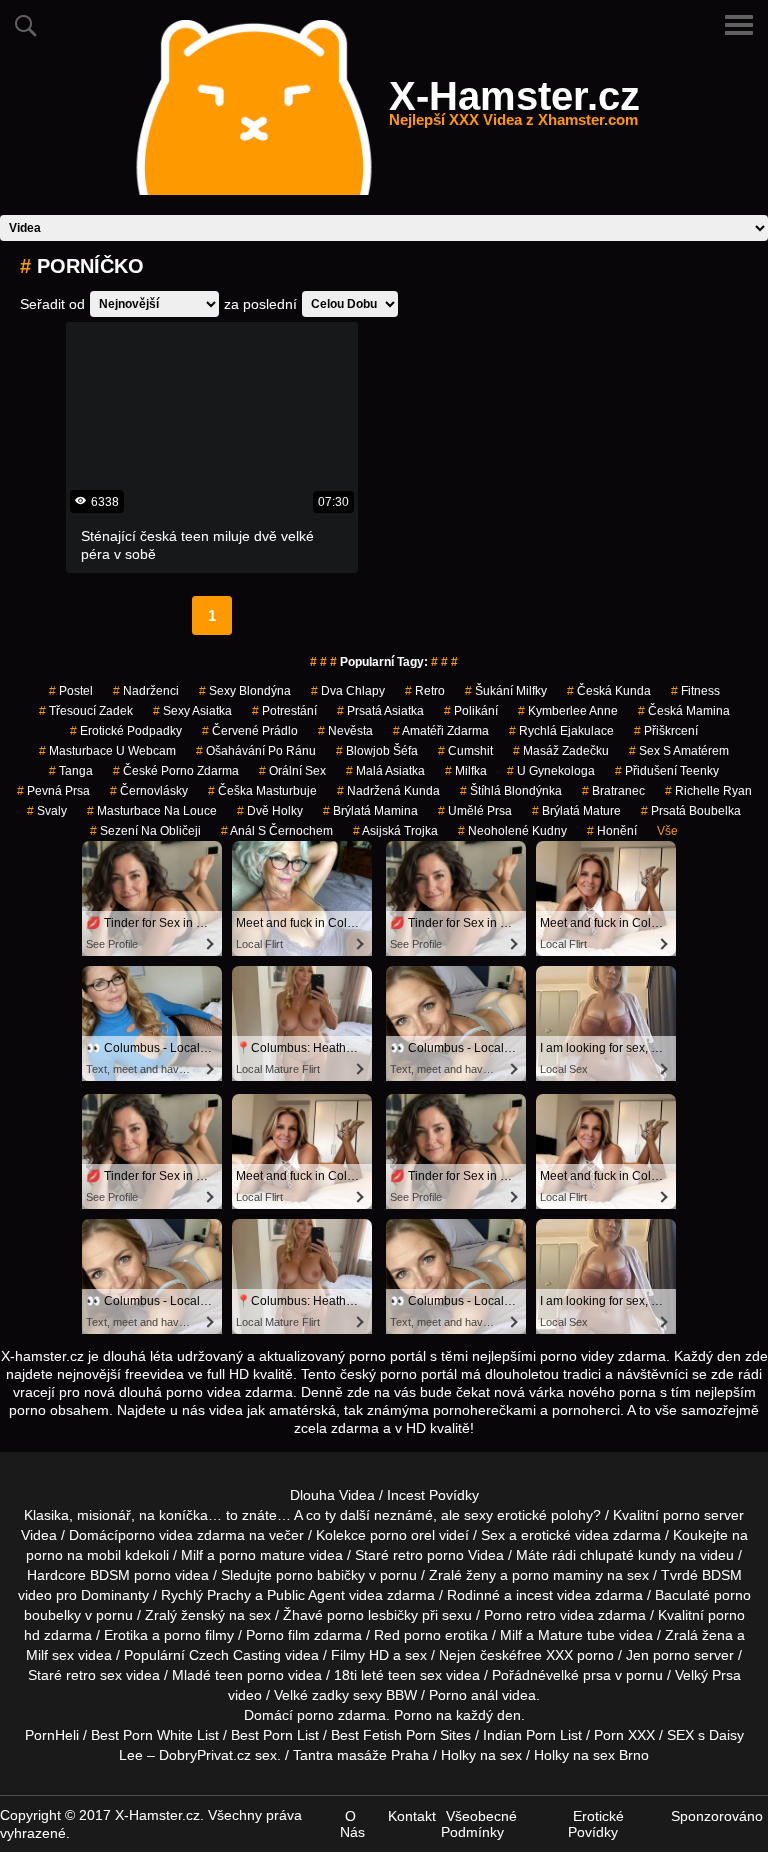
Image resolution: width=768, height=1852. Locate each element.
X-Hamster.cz (514, 108)
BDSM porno (130, 1575)
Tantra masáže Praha (361, 1755)
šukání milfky (506, 691)
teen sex (415, 1675)
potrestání (284, 711)
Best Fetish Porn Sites (401, 1735)
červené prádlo (250, 731)
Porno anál (463, 1695)
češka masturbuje (262, 791)
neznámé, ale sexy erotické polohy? (487, 1515)
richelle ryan (708, 791)
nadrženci (146, 691)
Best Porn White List (155, 1735)
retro (425, 691)
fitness (695, 691)
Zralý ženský (185, 1615)
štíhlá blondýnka (511, 791)
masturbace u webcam (107, 751)
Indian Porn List (532, 1735)
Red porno (407, 1635)
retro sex (94, 1675)
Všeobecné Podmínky (479, 1824)
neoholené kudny (512, 831)
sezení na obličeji (145, 831)
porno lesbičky (372, 1615)
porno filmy (199, 1635)
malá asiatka (385, 771)
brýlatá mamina (370, 811)
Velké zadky (311, 1695)
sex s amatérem (679, 751)
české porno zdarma (176, 771)
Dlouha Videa (332, 1495)
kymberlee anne (568, 711)
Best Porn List (275, 1735)
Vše (667, 831)
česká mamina (684, 711)
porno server (703, 1515)
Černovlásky (149, 791)
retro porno (428, 1555)
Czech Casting (235, 1655)
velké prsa (578, 1675)
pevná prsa (53, 791)
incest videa (553, 1595)
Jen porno (658, 1655)
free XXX (545, 1655)
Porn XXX (624, 1735)
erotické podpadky (126, 731)
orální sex (292, 771)
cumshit (465, 751)
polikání (471, 711)
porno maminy (557, 1575)
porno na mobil (73, 1555)
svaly (47, 811)
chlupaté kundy (628, 1555)
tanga (71, 771)
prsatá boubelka (691, 811)
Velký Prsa (708, 1675)
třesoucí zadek (86, 711)
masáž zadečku (561, 751)
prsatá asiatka (380, 711)
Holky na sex (481, 1755)
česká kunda (609, 691)
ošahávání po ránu (256, 751)
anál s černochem (277, 831)
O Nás (352, 1824)
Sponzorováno (717, 1816)
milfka (466, 771)
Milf (37, 1655)
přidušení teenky (667, 771)
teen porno (249, 1675)
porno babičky (320, 1575)
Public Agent (306, 1595)
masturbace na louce (152, 811)
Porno (413, 1715)
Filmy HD (360, 1655)
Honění (612, 831)
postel (71, 691)
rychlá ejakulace (561, 731)
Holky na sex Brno (591, 1755)
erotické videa (565, 1535)
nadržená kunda (388, 791)
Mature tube (576, 1635)
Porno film (278, 1635)
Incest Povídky (433, 1495)
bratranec (613, 791)
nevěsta (345, 731)
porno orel (402, 1535)
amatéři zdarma (441, 731)
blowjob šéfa (377, 751)
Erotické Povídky (596, 1824)
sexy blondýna (245, 691)
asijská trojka (395, 831)
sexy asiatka (192, 711)
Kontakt (412, 1816)
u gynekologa (551, 771)
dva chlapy (348, 691)
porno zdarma (341, 1715)
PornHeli (52, 1735)
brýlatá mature (576, 811)
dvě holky (270, 811)
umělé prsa (475, 811)
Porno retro (520, 1615)
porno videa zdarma (181, 1535)
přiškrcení (666, 731)
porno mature (262, 1555)
